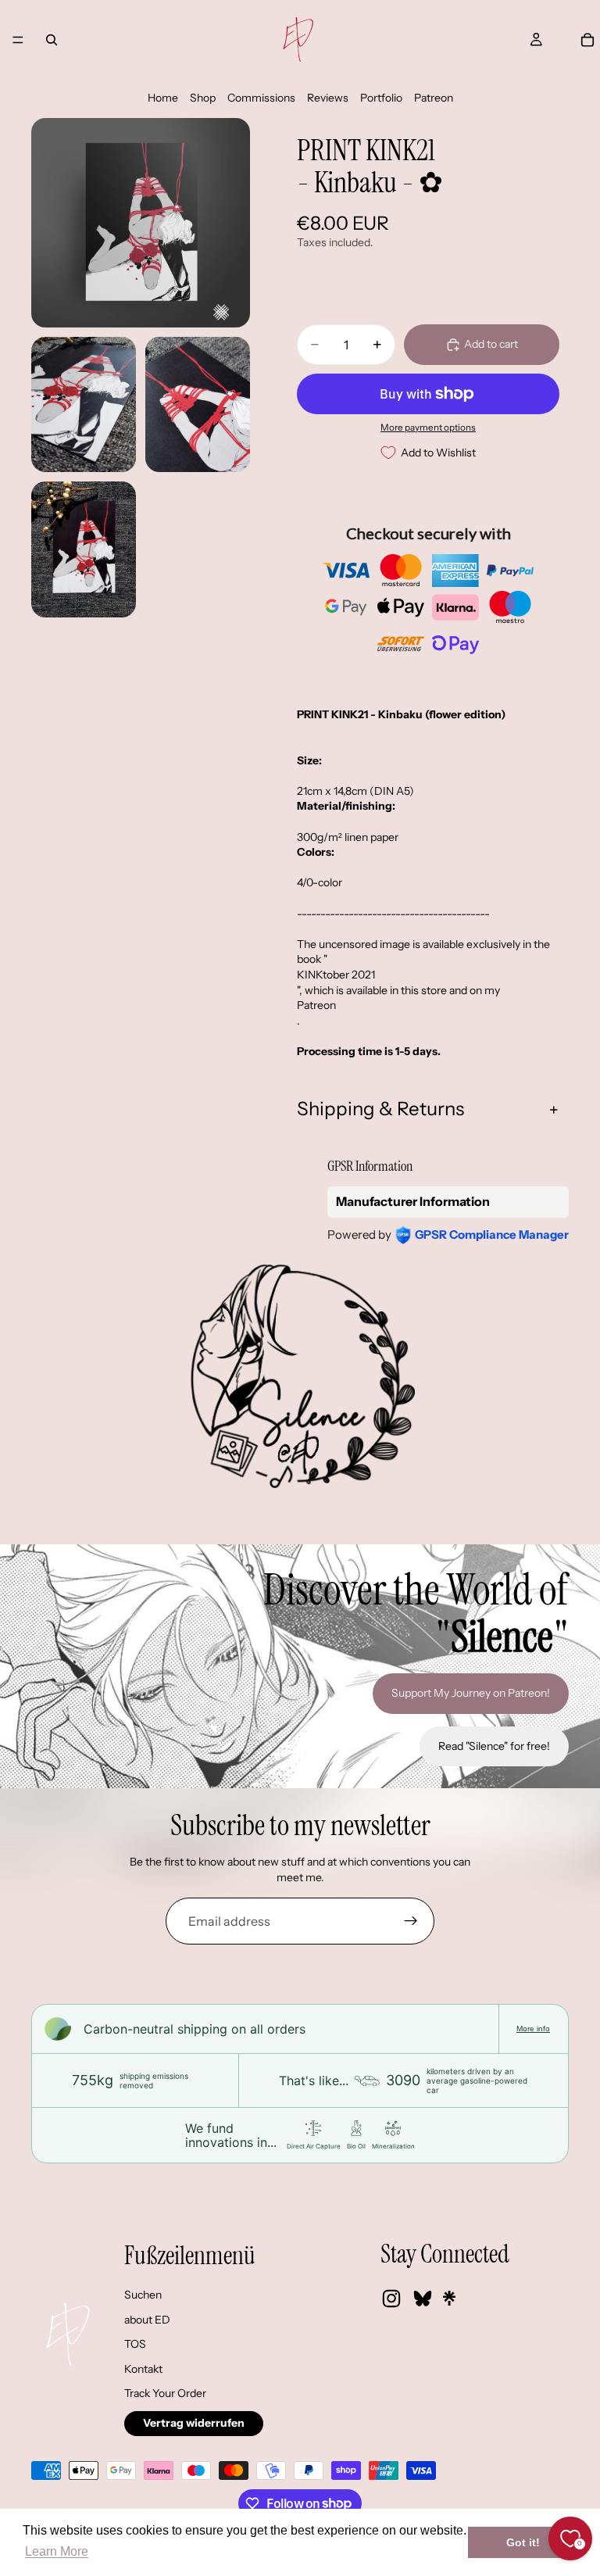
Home (163, 98)
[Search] (52, 40)
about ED (147, 2320)
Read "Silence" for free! (494, 1746)
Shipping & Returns (380, 1109)
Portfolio (381, 98)
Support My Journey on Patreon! (471, 1693)
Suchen (143, 2295)
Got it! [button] (523, 2542)
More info (533, 2029)
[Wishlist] (562, 40)
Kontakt (143, 2369)
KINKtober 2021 (336, 975)
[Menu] (18, 40)
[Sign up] (411, 1921)
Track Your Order (165, 2393)
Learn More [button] (57, 2551)
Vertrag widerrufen (194, 2423)
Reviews (328, 98)
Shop (203, 98)
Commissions (261, 98)
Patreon (434, 98)
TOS (135, 2344)
